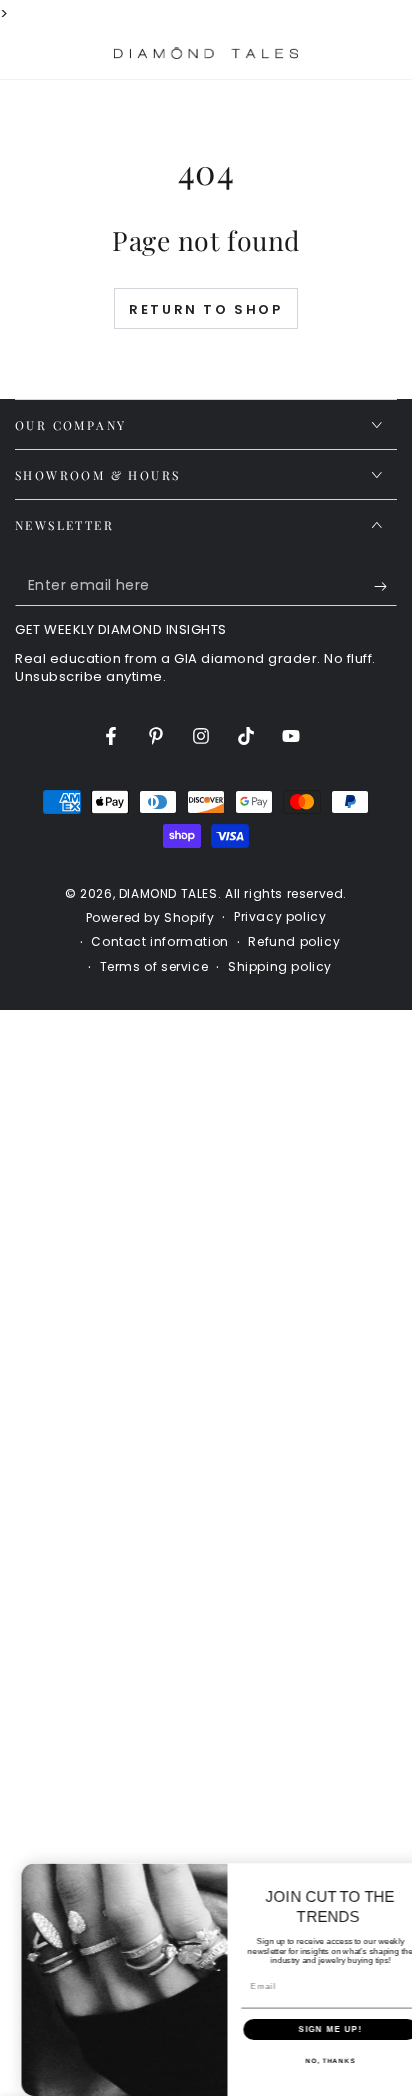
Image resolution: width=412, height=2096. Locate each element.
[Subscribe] (385, 586)
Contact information (159, 942)
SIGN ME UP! (312, 2029)
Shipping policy (280, 967)
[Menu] (26, 53)
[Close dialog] (403, 1875)
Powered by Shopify (150, 918)
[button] (334, 53)
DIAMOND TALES (168, 893)
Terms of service (154, 967)
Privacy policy (280, 917)
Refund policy (294, 942)
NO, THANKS (312, 2060)
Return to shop (205, 309)
